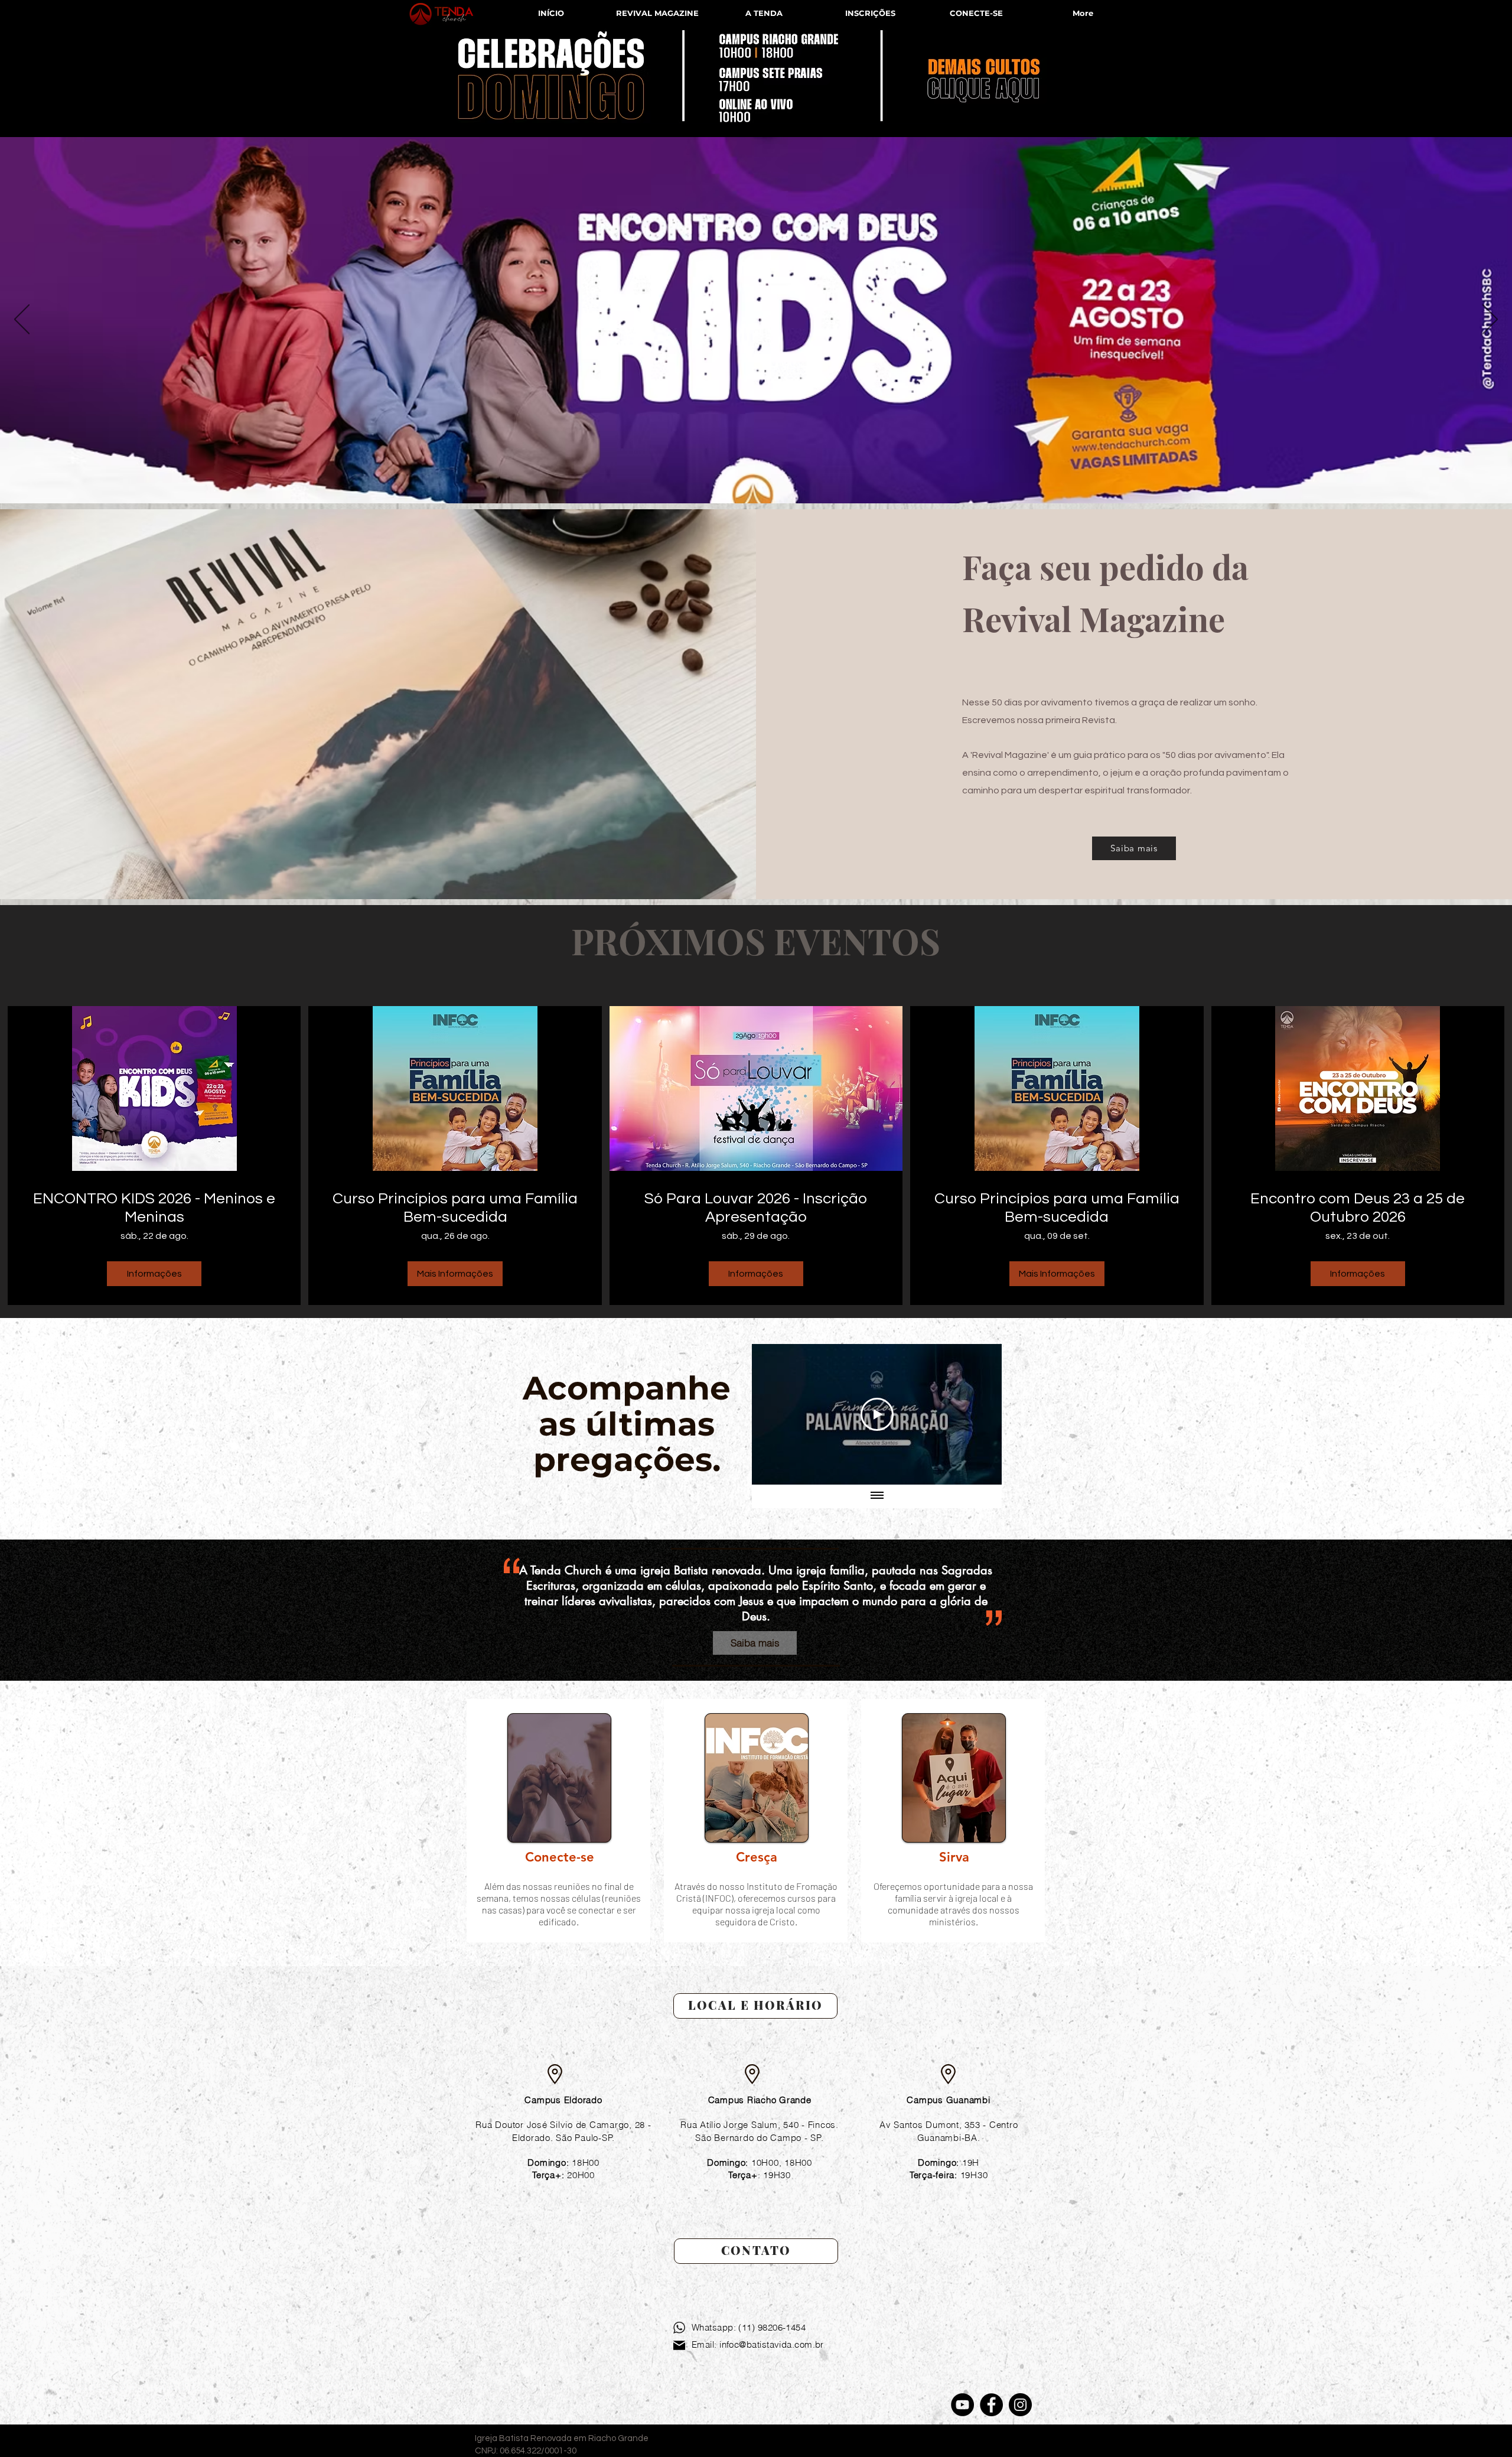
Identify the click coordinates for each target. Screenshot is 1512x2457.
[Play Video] (877, 1414)
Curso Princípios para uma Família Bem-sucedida (455, 1208)
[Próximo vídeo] (977, 1414)
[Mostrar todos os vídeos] (877, 1496)
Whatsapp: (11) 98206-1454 (749, 2327)
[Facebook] (991, 2405)
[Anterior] (22, 320)
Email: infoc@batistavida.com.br (758, 2344)
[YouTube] (962, 2405)
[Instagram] (1020, 2405)
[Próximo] (1490, 320)
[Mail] (679, 2345)
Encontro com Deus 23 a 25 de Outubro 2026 (1358, 1208)
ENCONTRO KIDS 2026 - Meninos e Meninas (154, 1208)
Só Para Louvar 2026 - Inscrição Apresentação (756, 1208)
